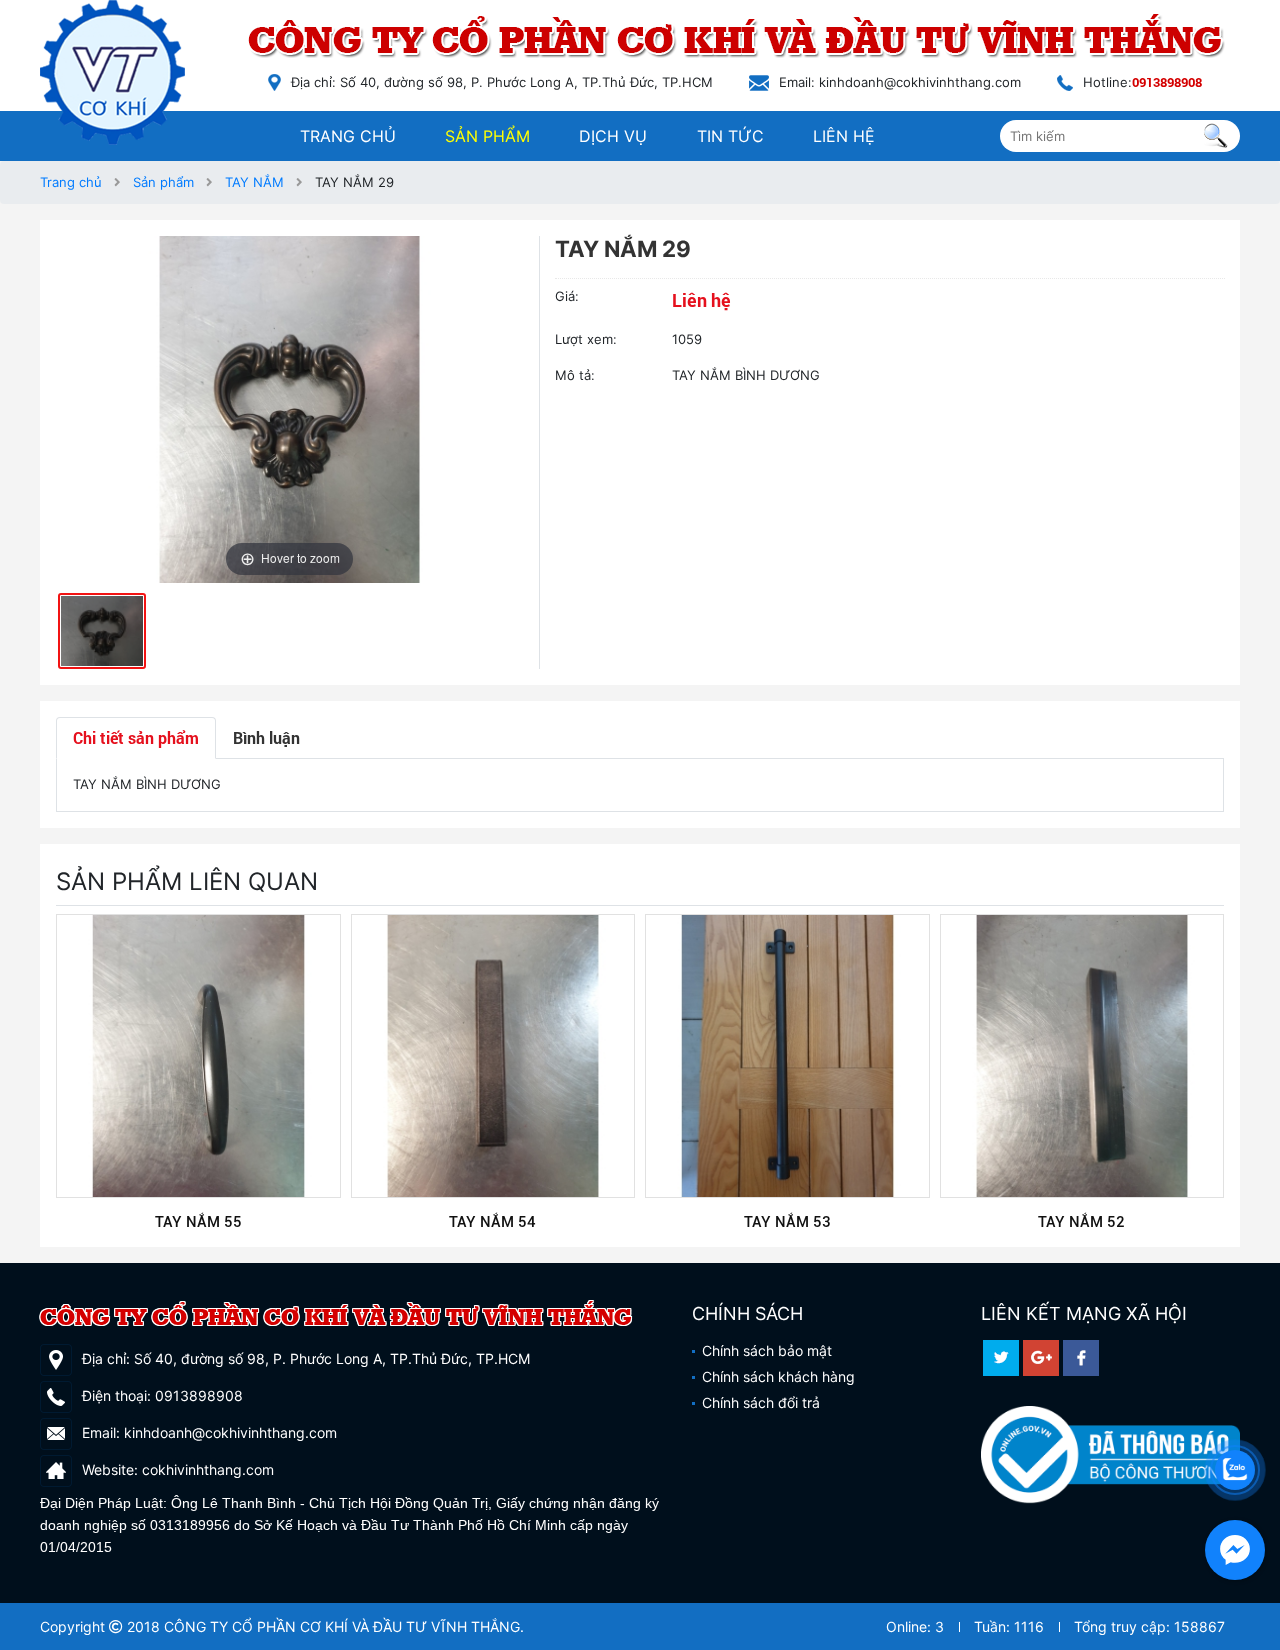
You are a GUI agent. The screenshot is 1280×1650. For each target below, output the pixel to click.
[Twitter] (1001, 1358)
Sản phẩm (487, 136)
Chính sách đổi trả (761, 1402)
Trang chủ (348, 136)
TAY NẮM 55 (198, 1222)
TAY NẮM (254, 182)
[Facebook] (1081, 1358)
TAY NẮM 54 (492, 1222)
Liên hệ (844, 136)
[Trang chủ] (120, 72)
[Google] (1041, 1358)
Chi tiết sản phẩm (136, 737)
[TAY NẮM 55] (198, 1056)
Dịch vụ (613, 136)
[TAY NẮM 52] (1082, 1056)
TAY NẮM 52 (1081, 1222)
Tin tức (730, 136)
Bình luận (266, 737)
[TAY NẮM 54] (493, 1056)
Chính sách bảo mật (767, 1350)
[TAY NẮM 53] (787, 1056)
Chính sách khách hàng (778, 1376)
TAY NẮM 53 (787, 1222)
